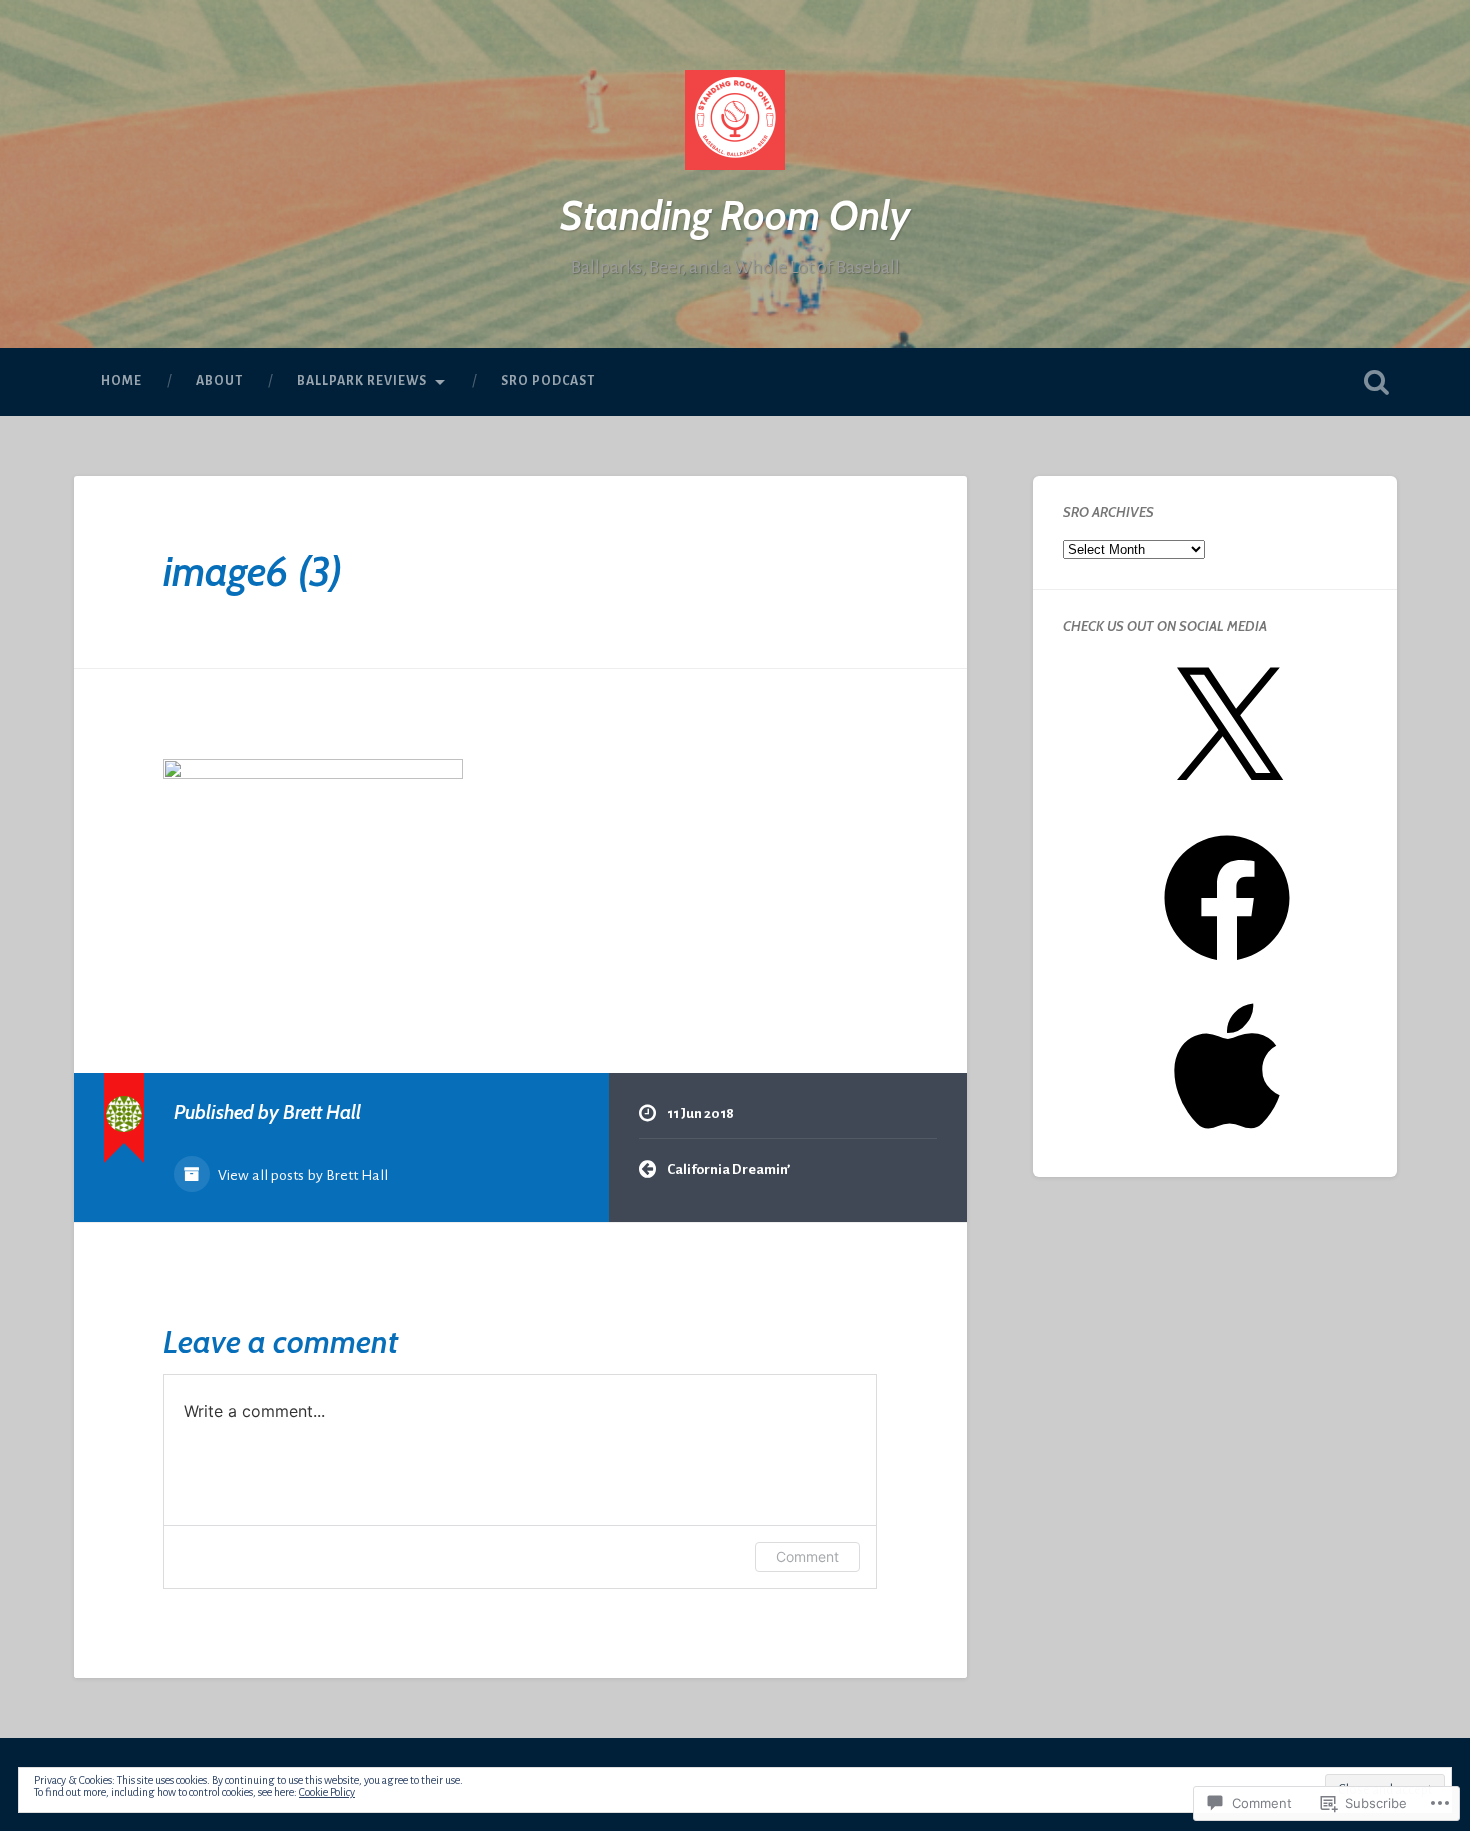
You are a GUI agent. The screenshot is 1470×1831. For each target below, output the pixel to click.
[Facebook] (1227, 968)
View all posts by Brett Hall (301, 1175)
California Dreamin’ (728, 1169)
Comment (807, 1556)
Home (121, 381)
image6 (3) (252, 571)
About (219, 381)
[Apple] (1227, 1136)
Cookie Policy (327, 1792)
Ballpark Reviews (362, 381)
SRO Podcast (548, 381)
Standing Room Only (735, 215)
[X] (1227, 800)
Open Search (1377, 382)
